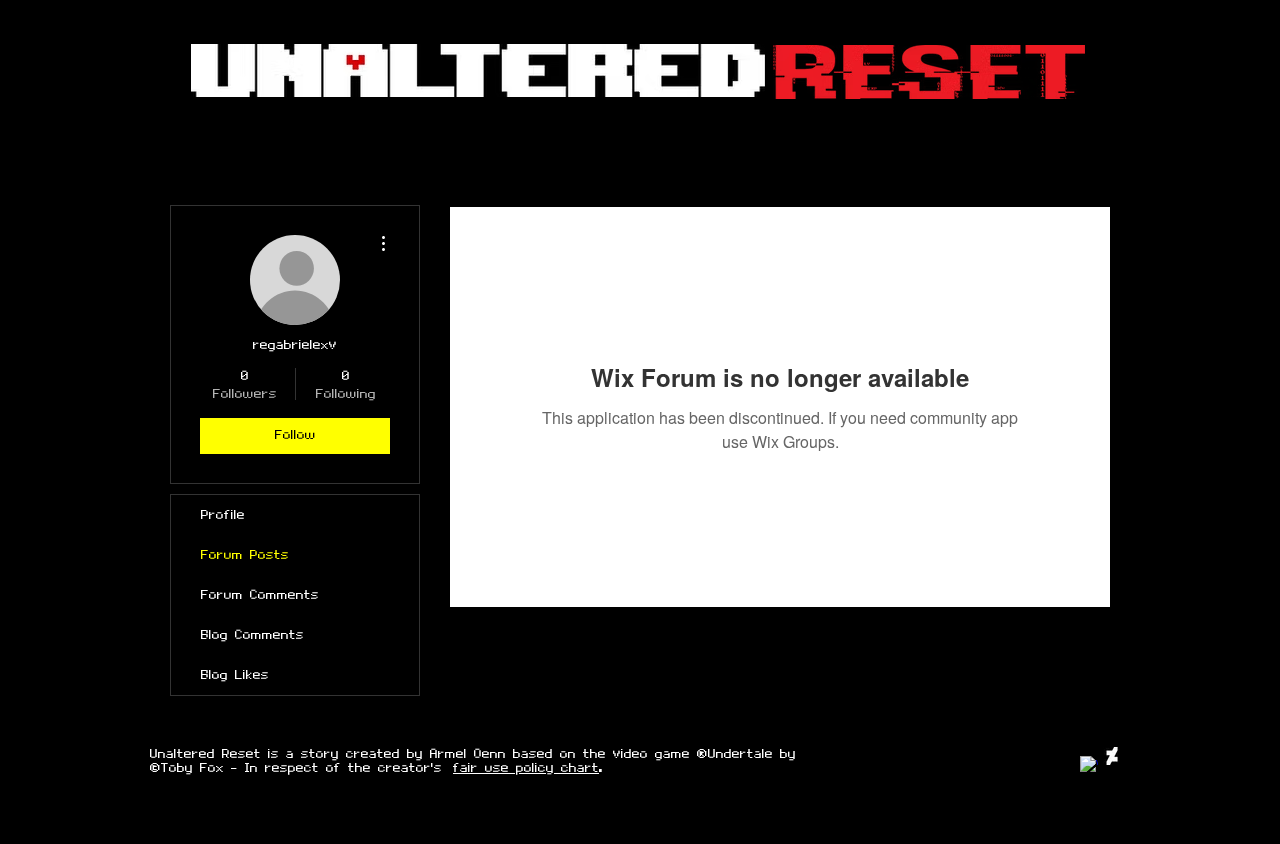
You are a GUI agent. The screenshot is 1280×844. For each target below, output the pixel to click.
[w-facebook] (1089, 765)
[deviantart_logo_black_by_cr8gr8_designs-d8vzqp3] (1112, 756)
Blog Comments (252, 635)
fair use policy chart (526, 768)
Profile (223, 515)
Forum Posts (245, 555)
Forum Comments (260, 595)
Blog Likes (235, 675)
